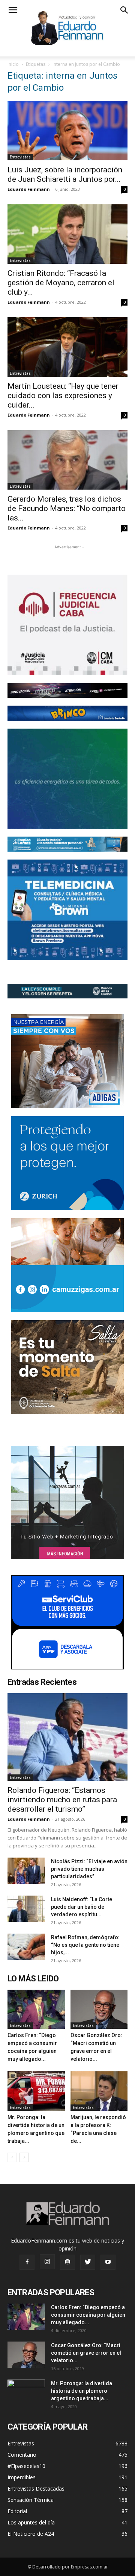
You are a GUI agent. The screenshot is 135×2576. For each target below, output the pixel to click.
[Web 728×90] (67, 844)
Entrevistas (20, 157)
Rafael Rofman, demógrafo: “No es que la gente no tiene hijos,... (85, 1945)
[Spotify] (67, 2262)
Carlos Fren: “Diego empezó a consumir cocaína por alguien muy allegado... (88, 2315)
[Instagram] (47, 2262)
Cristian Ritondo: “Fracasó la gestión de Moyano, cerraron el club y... (61, 283)
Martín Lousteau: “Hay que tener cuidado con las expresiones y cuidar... (63, 396)
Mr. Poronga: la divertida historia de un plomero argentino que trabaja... (82, 2391)
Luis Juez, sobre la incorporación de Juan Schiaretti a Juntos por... (65, 174)
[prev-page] (12, 2157)
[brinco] (67, 713)
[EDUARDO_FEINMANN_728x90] (67, 691)
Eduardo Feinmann (29, 189)
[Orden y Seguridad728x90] (67, 991)
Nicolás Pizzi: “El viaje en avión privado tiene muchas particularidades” (89, 1869)
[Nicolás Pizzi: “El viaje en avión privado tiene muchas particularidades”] (26, 1871)
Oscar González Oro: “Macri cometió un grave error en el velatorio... (86, 2353)
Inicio (13, 64)
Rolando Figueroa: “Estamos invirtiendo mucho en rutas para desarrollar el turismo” (62, 1800)
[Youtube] (108, 2262)
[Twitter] (88, 2262)
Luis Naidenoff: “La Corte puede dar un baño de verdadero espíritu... (82, 1907)
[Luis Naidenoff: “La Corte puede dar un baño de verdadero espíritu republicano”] (26, 1909)
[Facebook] (27, 2262)
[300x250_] (67, 1622)
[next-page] (24, 2157)
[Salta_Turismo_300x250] (67, 1367)
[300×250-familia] (67, 1061)
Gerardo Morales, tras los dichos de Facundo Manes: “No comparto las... (67, 508)
